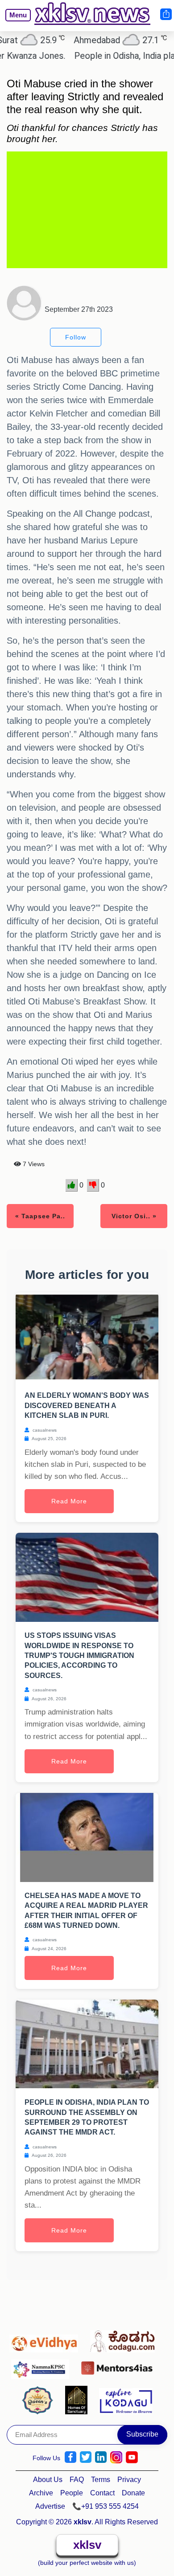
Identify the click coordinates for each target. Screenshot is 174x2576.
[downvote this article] (93, 1185)
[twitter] (86, 2457)
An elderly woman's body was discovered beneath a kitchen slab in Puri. (87, 1405)
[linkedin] (101, 2457)
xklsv (87, 2545)
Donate (133, 2493)
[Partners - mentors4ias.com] (119, 2366)
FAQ (77, 2480)
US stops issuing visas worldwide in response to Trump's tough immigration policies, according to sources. (79, 1655)
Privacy (129, 2480)
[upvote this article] (72, 1185)
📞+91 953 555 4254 (106, 2506)
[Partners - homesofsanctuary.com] (79, 2400)
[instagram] (116, 2457)
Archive (41, 2493)
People (72, 2493)
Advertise (50, 2506)
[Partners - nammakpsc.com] (43, 2366)
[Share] (166, 14)
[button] (14, 22)
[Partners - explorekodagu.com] (126, 2400)
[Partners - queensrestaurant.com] (40, 2400)
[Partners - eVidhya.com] (46, 2339)
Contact (102, 2493)
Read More (69, 1501)
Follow (76, 337)
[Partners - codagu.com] (125, 2339)
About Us (48, 2480)
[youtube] (132, 2457)
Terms (101, 2480)
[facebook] (70, 2457)
